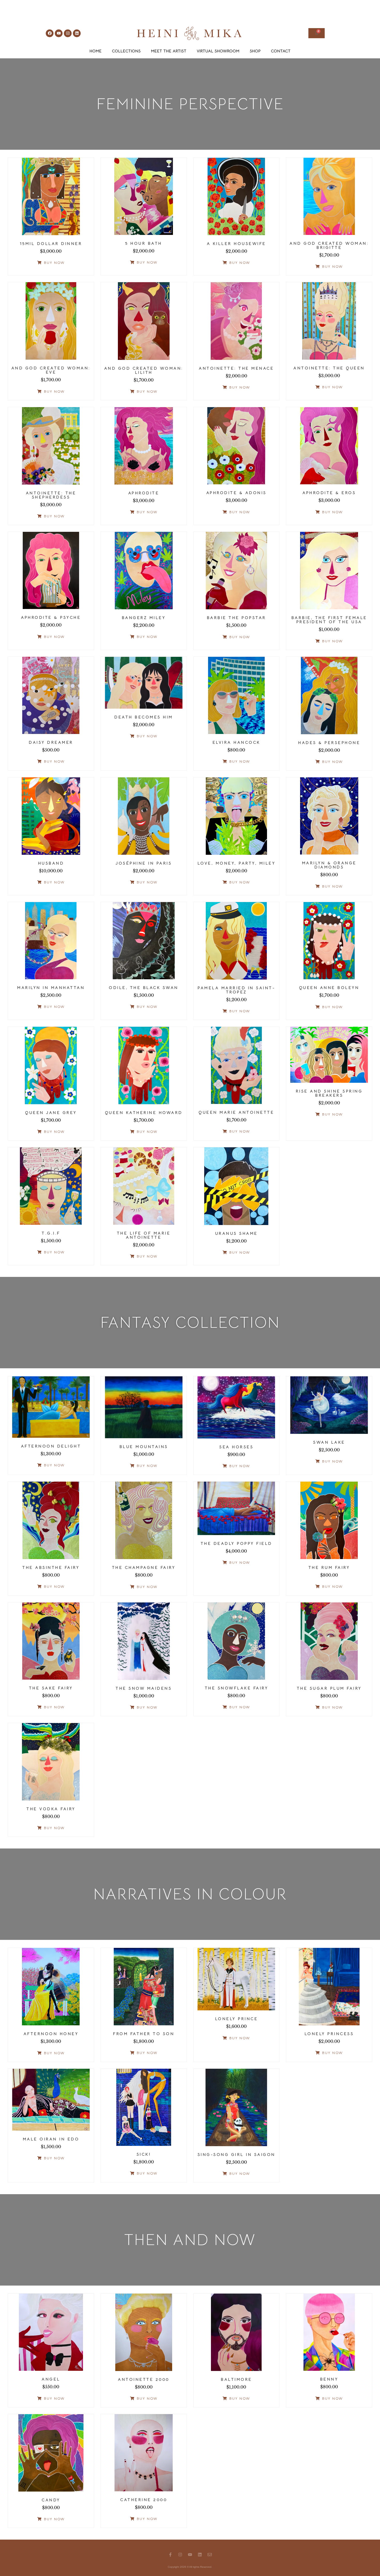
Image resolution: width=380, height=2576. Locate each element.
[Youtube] (59, 33)
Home (96, 51)
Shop (255, 51)
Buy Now (54, 263)
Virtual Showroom (218, 51)
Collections (126, 51)
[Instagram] (68, 33)
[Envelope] (210, 2555)
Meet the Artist (169, 51)
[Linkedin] (77, 33)
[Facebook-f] (170, 2555)
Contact (281, 51)
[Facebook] (50, 33)
